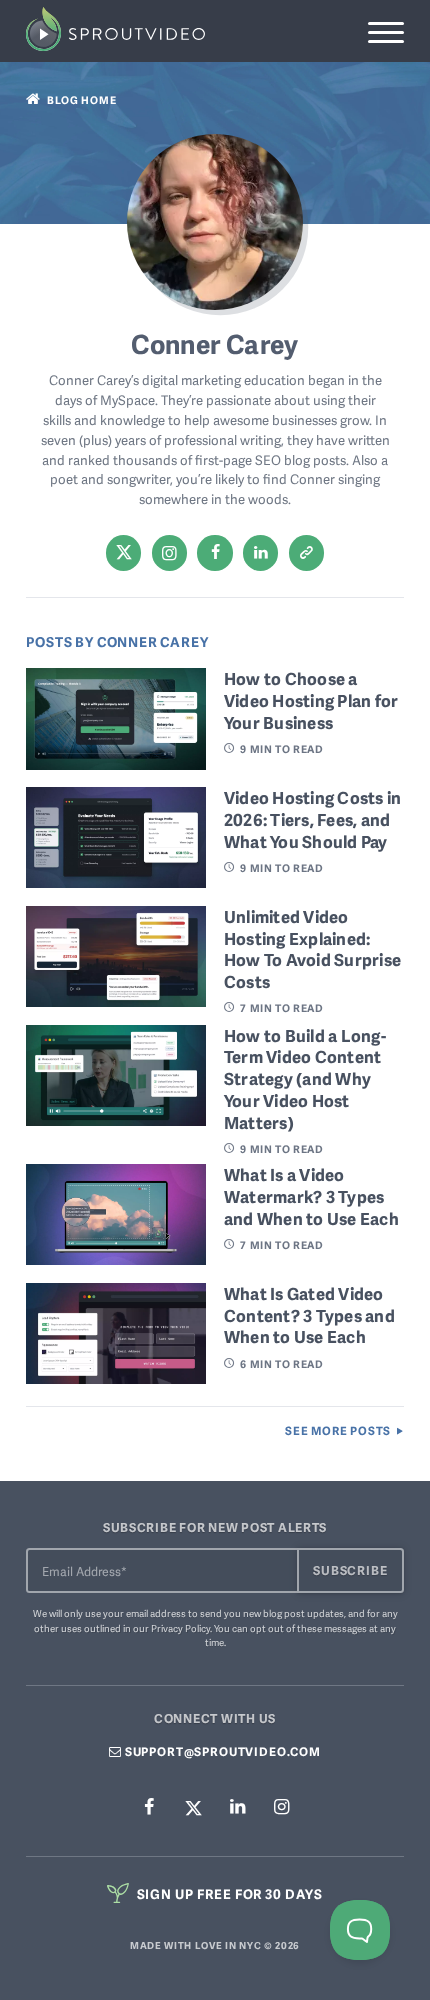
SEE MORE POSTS (338, 1431)
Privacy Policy (180, 1628)
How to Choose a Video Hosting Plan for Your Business (311, 700)
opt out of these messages (308, 1628)
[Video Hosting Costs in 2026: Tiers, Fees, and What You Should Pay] (116, 881)
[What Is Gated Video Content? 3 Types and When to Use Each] (116, 1377)
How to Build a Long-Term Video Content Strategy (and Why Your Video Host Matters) (305, 1079)
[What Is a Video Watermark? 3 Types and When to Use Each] (116, 1258)
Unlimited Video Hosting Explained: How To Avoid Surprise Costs (312, 949)
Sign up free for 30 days (228, 1893)
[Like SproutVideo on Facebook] (149, 1807)
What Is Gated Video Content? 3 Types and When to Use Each (309, 1315)
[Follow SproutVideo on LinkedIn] (237, 1807)
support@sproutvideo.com (221, 1751)
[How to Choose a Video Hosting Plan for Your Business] (116, 762)
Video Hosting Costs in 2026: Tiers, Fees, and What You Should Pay (313, 819)
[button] (385, 32)
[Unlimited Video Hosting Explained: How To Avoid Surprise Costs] (116, 1000)
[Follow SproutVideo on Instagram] (281, 1807)
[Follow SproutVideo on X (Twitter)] (193, 1807)
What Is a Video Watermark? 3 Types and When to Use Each (311, 1196)
